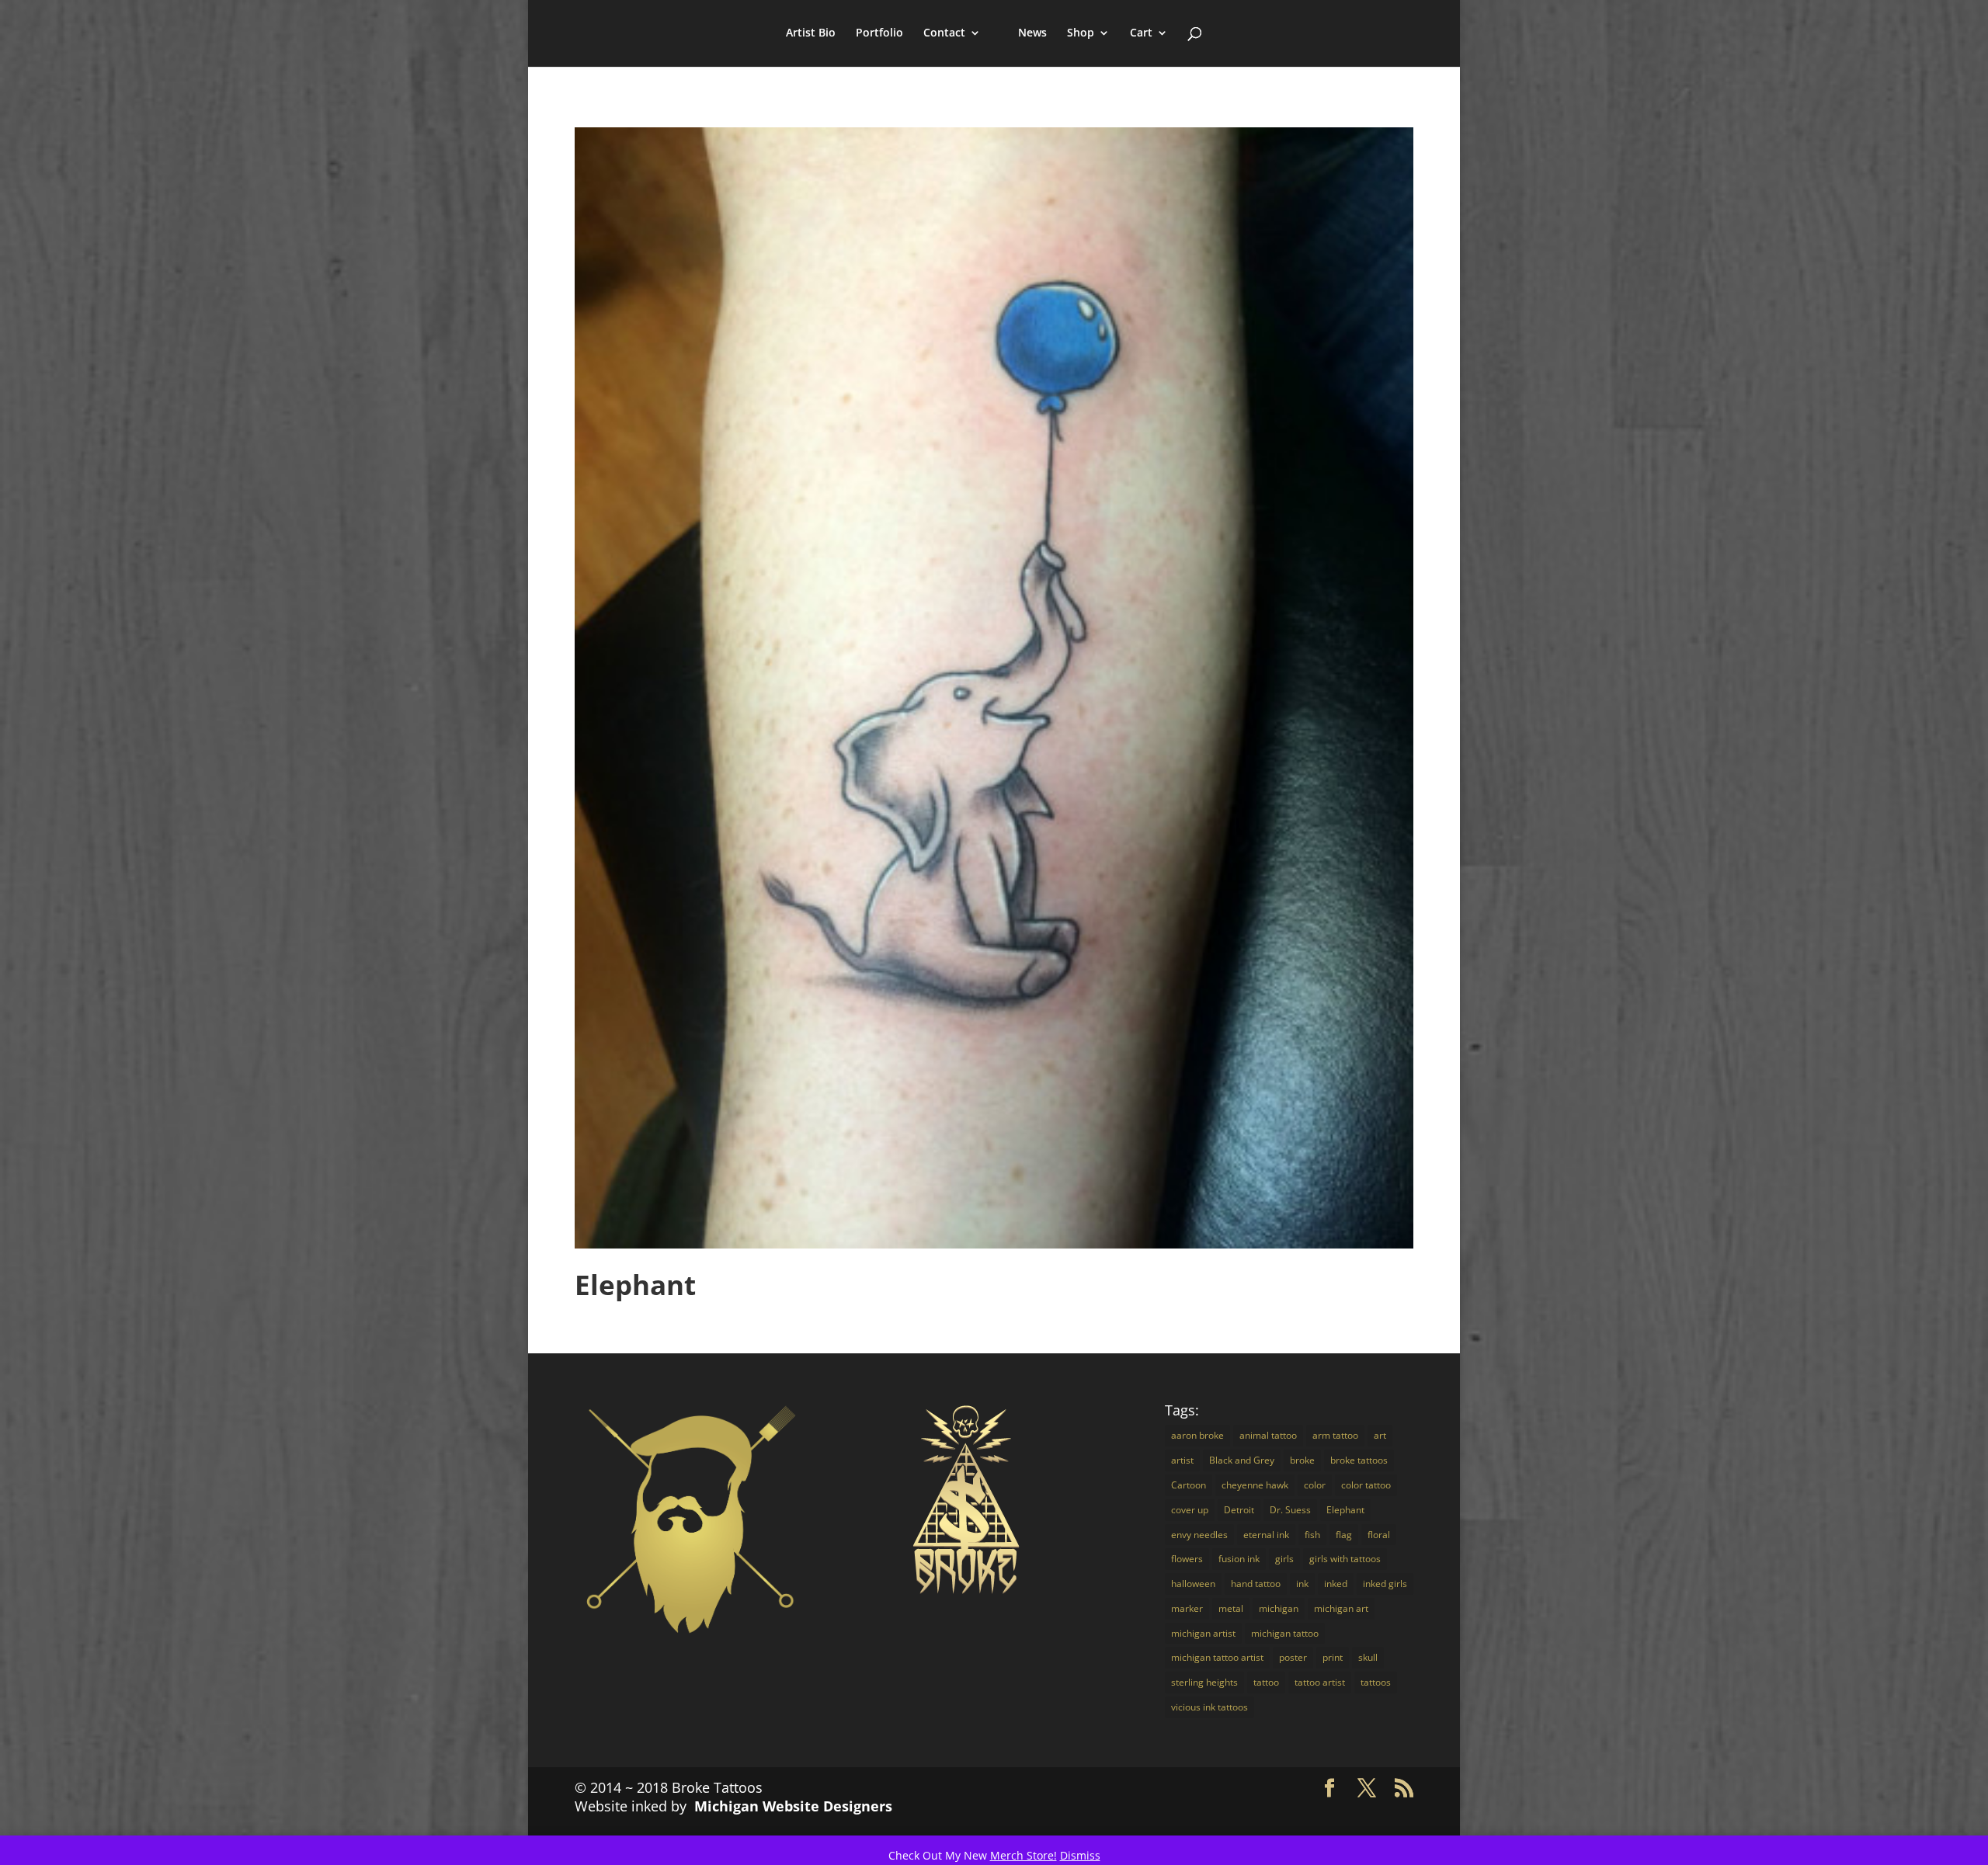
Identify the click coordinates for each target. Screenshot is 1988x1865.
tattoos (1376, 1682)
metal (1231, 1608)
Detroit (1239, 1510)
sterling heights (1204, 1682)
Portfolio (879, 33)
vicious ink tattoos (1209, 1707)
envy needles (1199, 1535)
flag (1344, 1535)
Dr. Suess (1290, 1510)
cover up (1190, 1510)
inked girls (1385, 1584)
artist (1182, 1460)
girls (1284, 1559)
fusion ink (1239, 1559)
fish (1312, 1535)
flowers (1187, 1559)
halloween (1193, 1584)
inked (1336, 1584)
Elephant (635, 1285)
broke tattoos (1359, 1460)
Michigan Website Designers (793, 1806)
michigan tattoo (1285, 1633)
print (1333, 1657)
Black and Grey (1242, 1460)
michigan (1279, 1608)
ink (1302, 1584)
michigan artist (1203, 1633)
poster (1293, 1657)
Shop (1081, 33)
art (1380, 1435)
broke (1302, 1460)
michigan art (1341, 1608)
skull (1368, 1657)
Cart (1141, 33)
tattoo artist (1320, 1682)
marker (1187, 1608)
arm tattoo (1335, 1435)
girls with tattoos (1345, 1559)
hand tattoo (1256, 1584)
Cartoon (1189, 1485)
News (1032, 33)
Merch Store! (1024, 1855)
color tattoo (1366, 1485)
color (1315, 1485)
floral (1379, 1535)
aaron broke (1197, 1435)
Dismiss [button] (1080, 1855)
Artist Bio (811, 33)
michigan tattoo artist (1217, 1657)
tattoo (1266, 1682)
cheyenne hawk (1255, 1485)
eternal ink (1266, 1535)
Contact (944, 33)
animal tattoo (1268, 1435)
